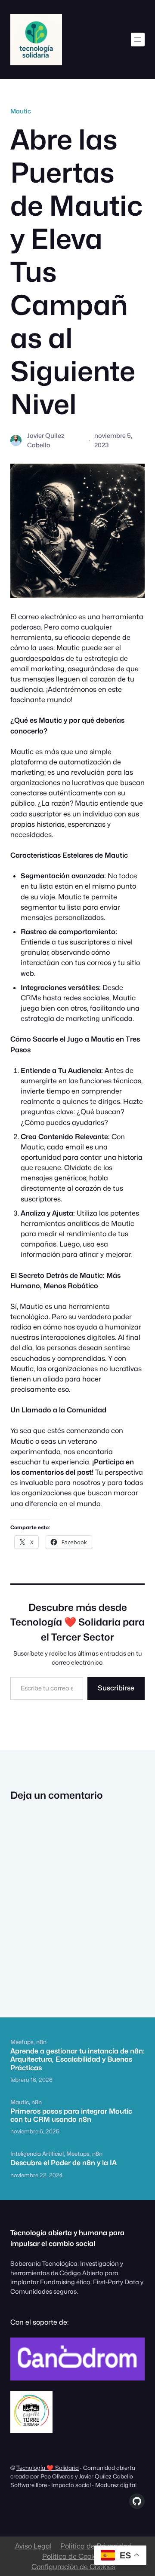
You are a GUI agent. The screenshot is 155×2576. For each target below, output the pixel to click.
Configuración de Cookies (73, 2567)
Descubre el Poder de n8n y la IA (64, 2163)
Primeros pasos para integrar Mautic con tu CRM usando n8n (71, 2115)
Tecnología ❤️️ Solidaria (48, 2468)
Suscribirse (116, 1688)
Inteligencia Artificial (37, 2154)
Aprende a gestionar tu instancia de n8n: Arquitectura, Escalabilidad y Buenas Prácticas (77, 2060)
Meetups (22, 2042)
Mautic (21, 111)
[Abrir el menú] (138, 40)
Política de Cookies (73, 2556)
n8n (41, 2042)
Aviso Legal (33, 2546)
